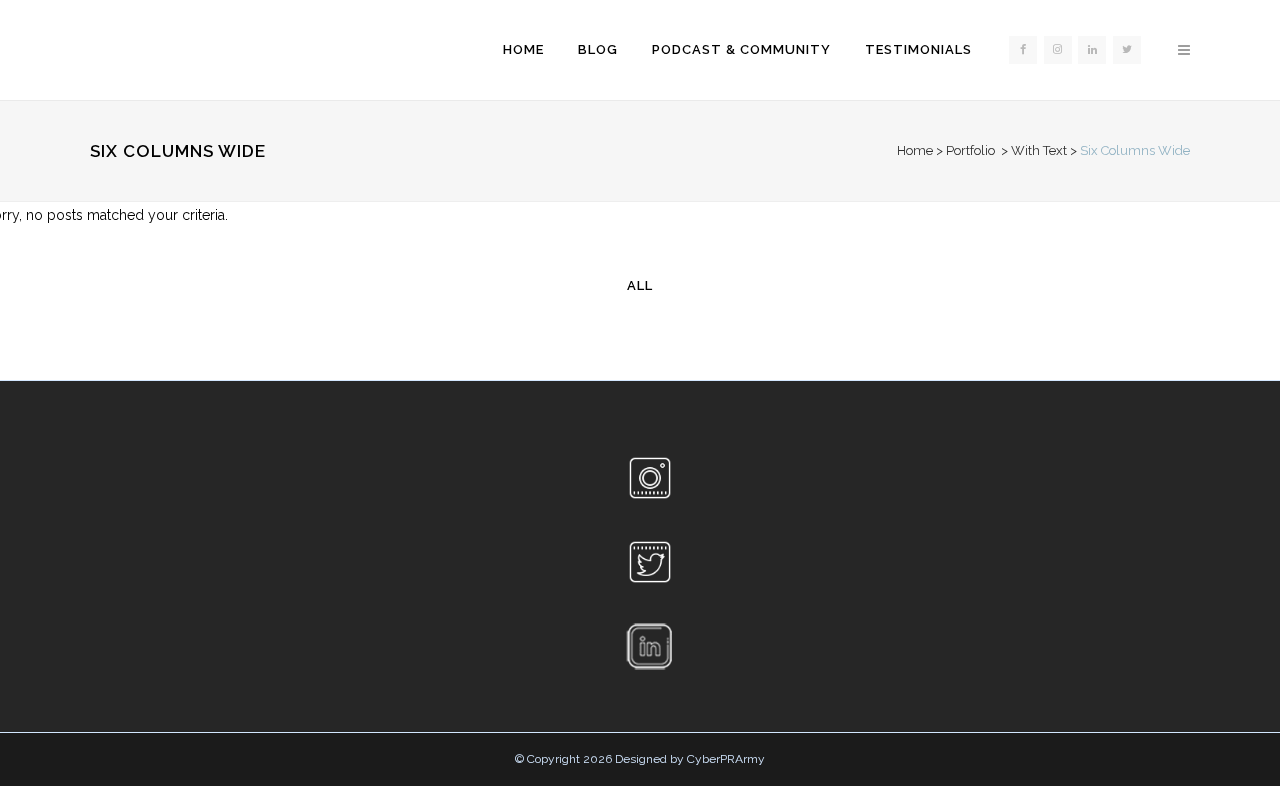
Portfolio (970, 150)
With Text (1039, 150)
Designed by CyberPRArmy (690, 759)
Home (915, 150)
